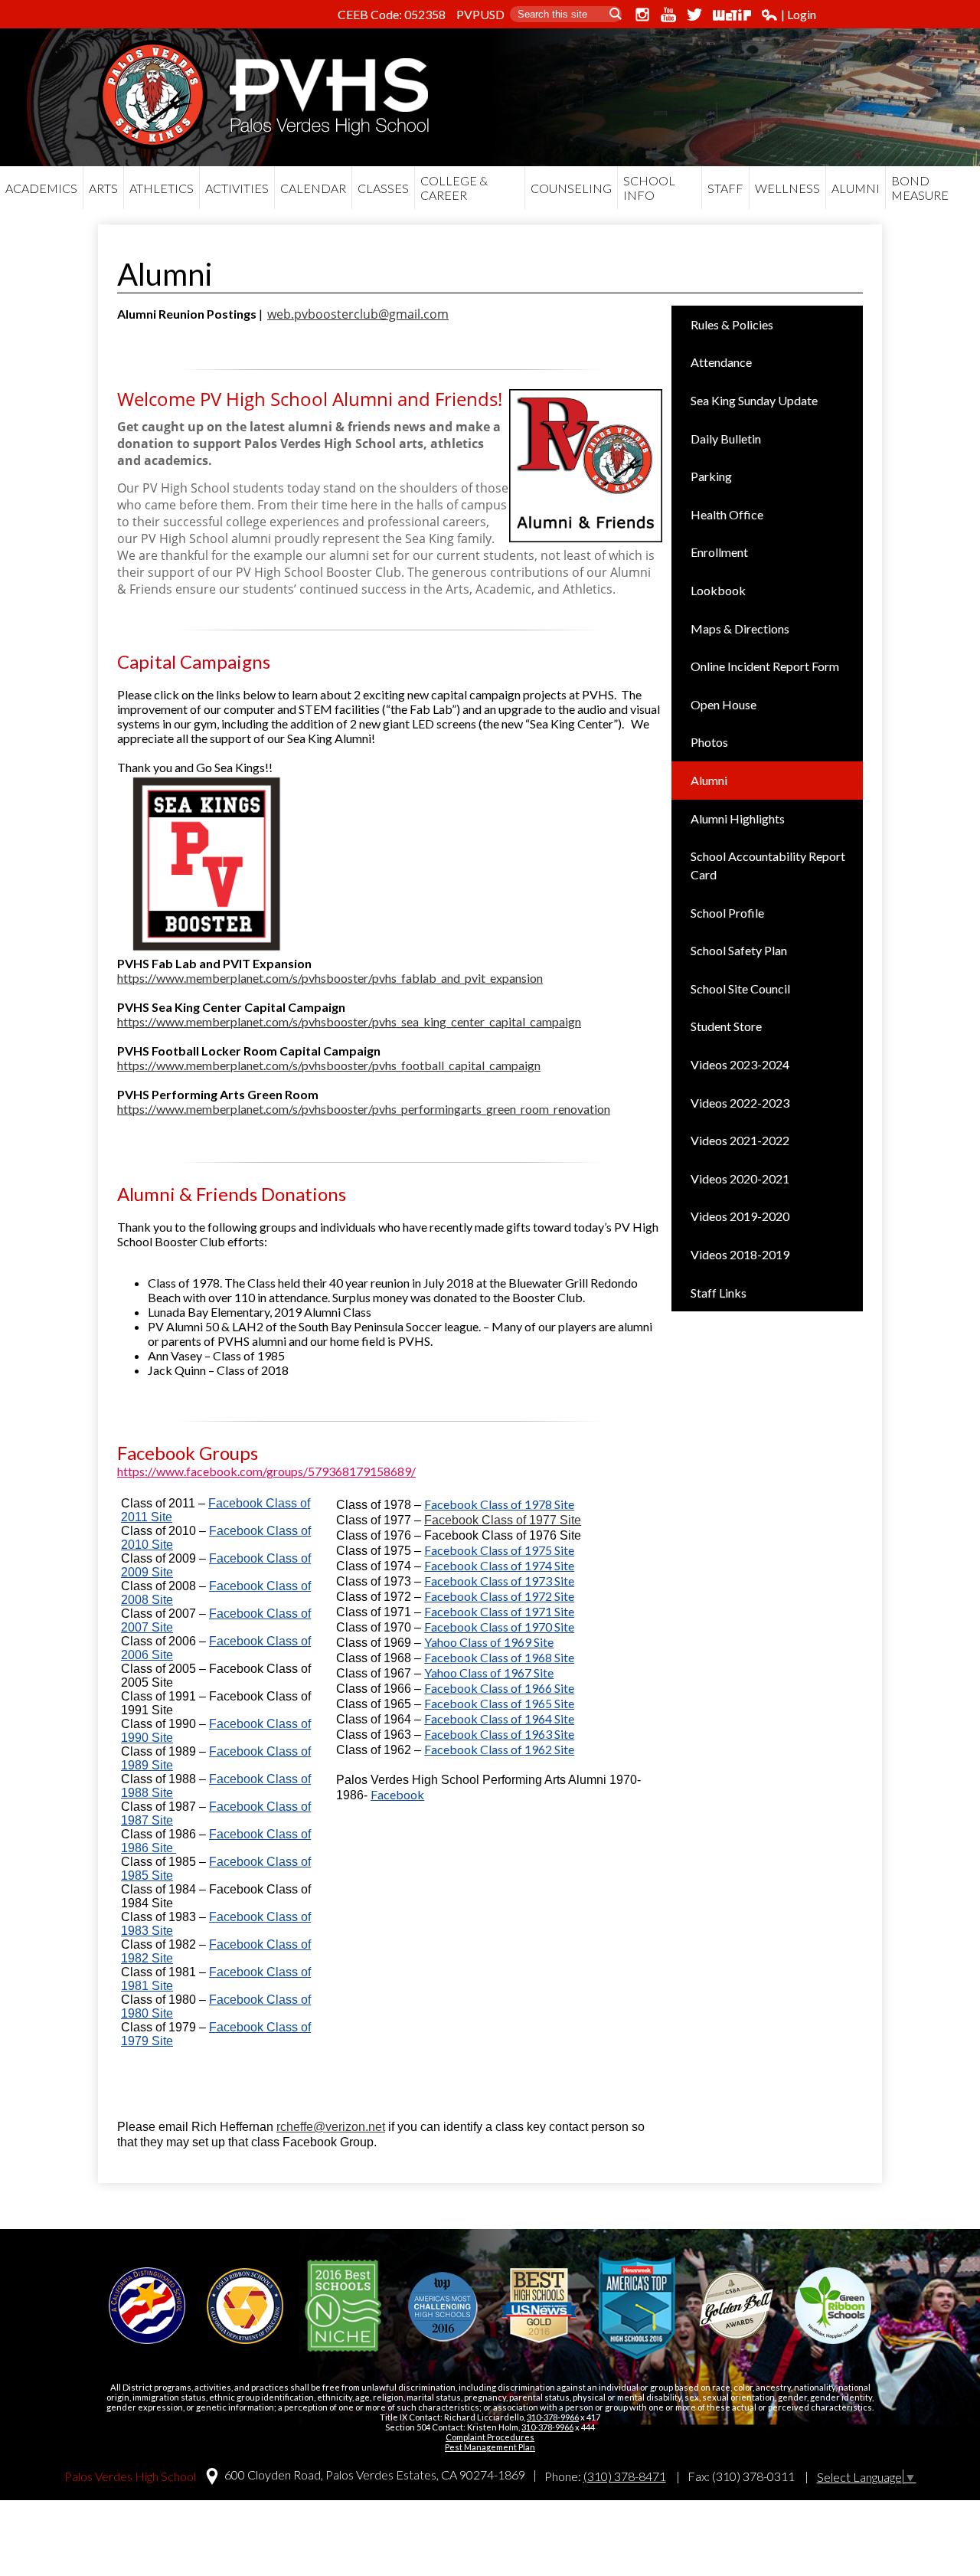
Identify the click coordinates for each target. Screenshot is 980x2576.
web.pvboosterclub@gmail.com (358, 314)
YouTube (668, 15)
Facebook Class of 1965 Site (499, 1703)
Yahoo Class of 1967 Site (489, 1673)
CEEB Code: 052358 (392, 14)
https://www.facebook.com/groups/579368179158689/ (266, 1471)
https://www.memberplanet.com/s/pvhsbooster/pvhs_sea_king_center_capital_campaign (349, 1021)
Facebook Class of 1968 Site (499, 1657)
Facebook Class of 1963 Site (499, 1734)
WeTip (732, 15)
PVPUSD (480, 14)
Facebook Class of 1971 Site (499, 1611)
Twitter (694, 15)
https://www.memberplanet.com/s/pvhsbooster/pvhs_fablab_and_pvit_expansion (330, 978)
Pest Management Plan (490, 2447)
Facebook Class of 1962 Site (499, 1749)
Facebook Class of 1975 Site (499, 1550)
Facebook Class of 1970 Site (499, 1627)
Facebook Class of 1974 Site (499, 1565)
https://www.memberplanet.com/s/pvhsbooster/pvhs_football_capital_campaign (329, 1065)
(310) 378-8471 (625, 2476)
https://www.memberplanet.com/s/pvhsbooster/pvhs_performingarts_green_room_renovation (364, 1109)
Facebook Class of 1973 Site (499, 1581)
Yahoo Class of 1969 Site (489, 1642)
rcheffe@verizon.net (331, 2127)
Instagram (642, 15)
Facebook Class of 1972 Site (499, 1596)
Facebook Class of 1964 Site (499, 1718)
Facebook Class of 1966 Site (499, 1688)
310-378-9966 (553, 2417)
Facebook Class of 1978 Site (499, 1504)
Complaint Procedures (490, 2437)
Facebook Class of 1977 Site (503, 1520)
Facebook (397, 1794)
